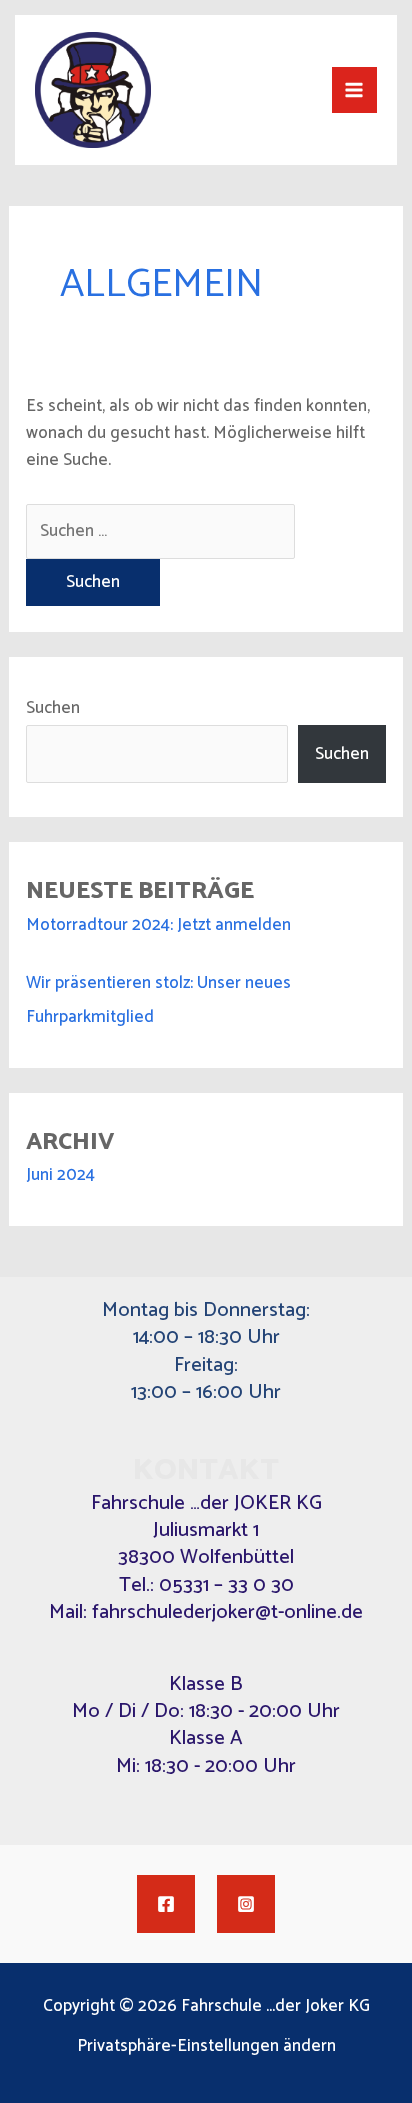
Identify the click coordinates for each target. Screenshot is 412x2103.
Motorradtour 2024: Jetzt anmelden (158, 925)
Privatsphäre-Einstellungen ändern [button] (206, 2046)
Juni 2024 (60, 1175)
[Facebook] (166, 1904)
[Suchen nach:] (160, 531)
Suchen (53, 708)
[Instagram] (246, 1904)
